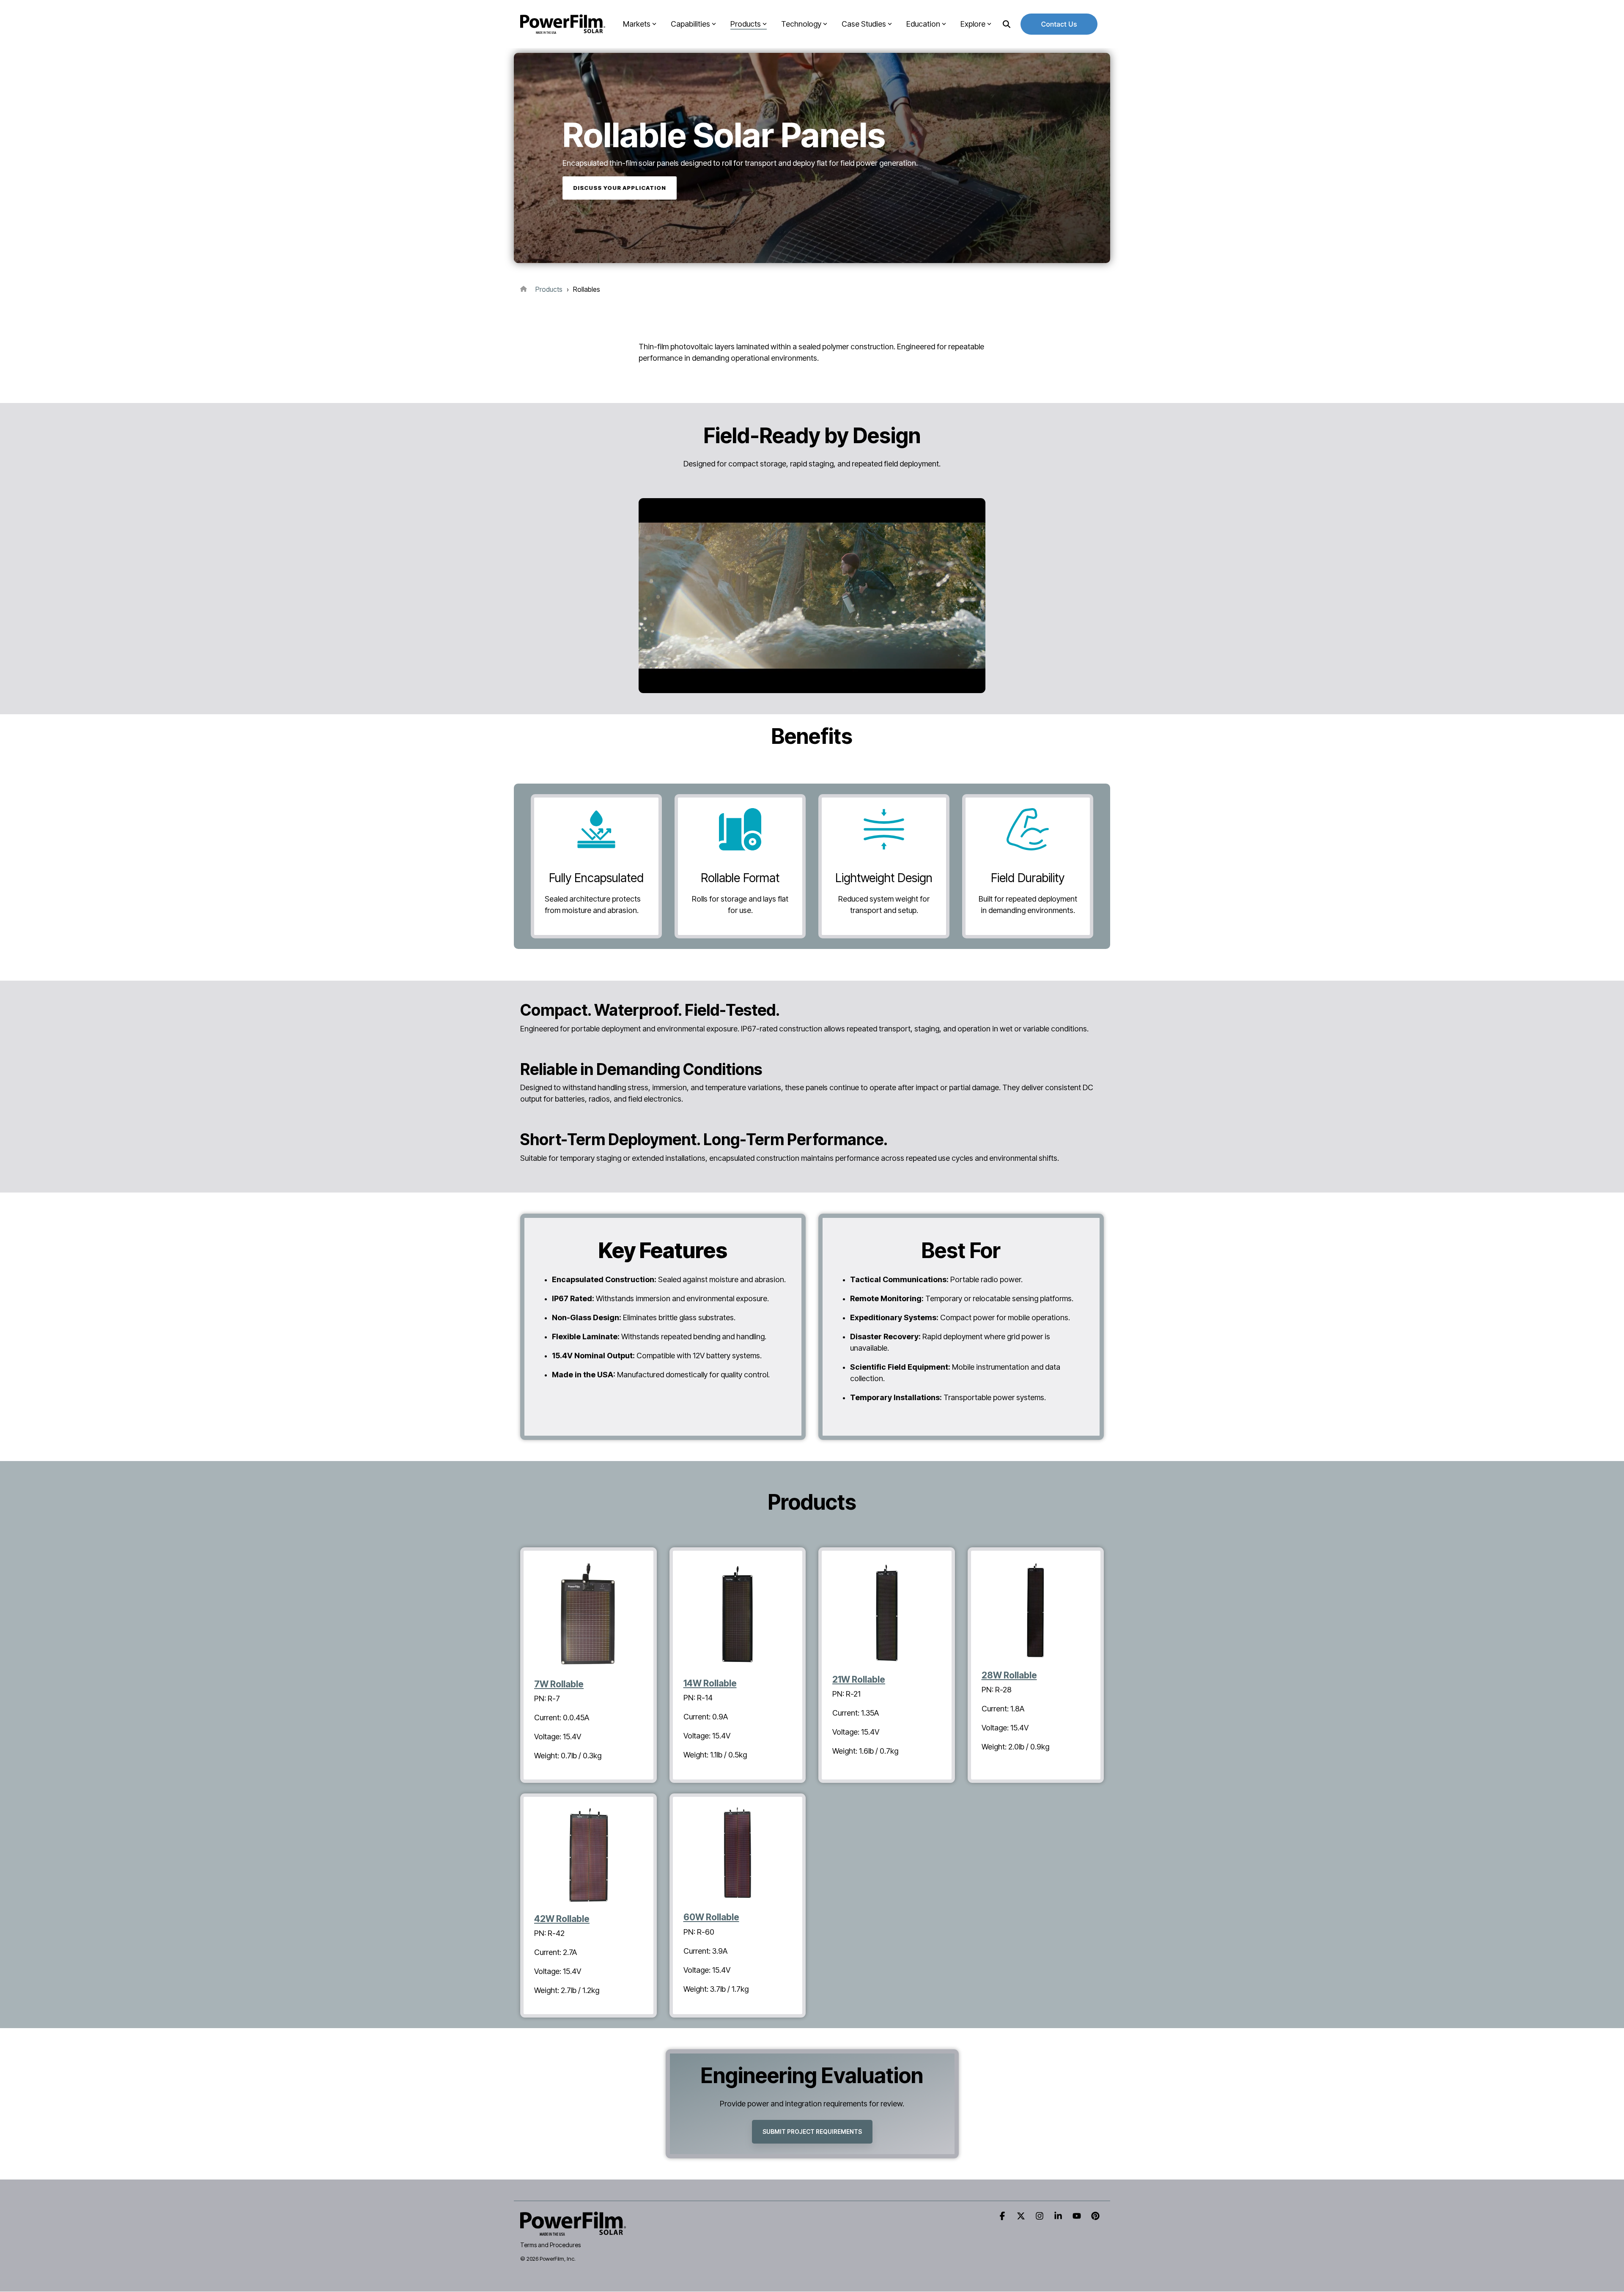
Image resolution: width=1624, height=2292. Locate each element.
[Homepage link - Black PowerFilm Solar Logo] (573, 2231)
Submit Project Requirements (812, 2132)
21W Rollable (859, 1679)
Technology (801, 24)
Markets (637, 24)
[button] (1003, 2216)
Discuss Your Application (620, 188)
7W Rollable (559, 1684)
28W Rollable (1009, 1675)
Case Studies (864, 24)
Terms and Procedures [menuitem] (550, 2245)
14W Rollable (710, 1683)
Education (923, 24)
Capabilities (690, 24)
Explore (973, 24)
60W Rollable (711, 1917)
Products (746, 24)
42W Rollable (562, 1919)
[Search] (1007, 24)
